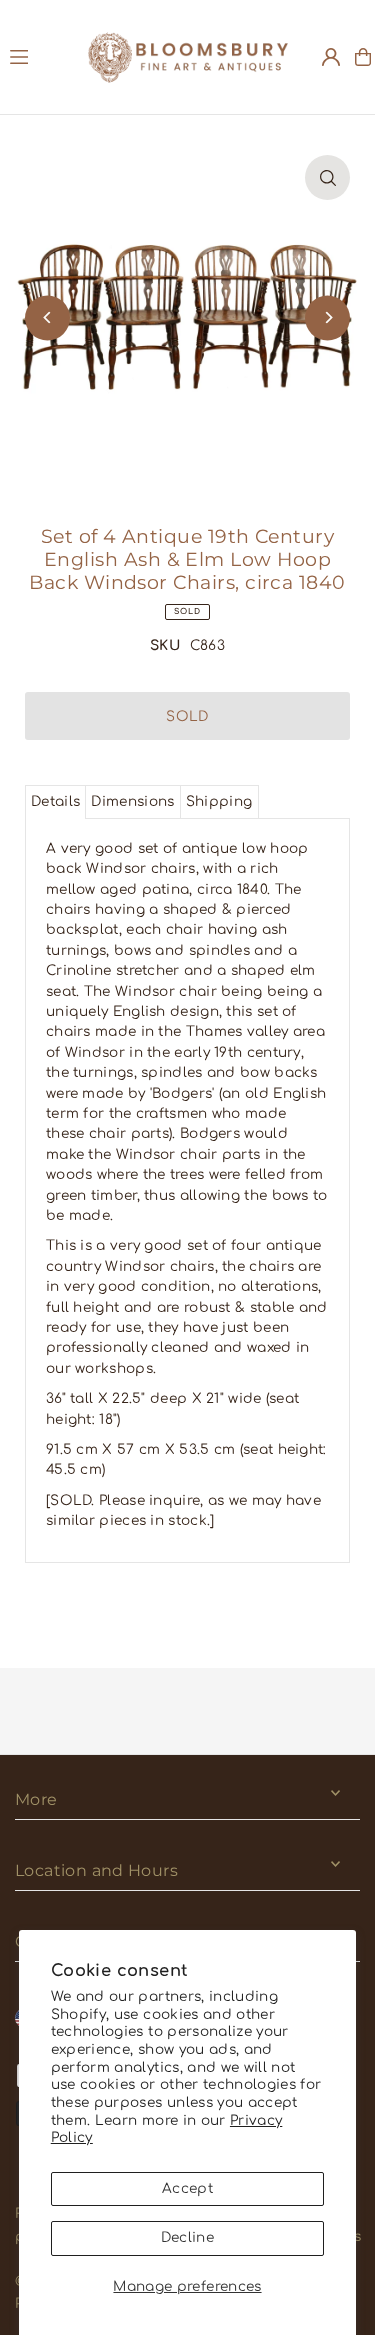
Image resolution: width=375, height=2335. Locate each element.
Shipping (219, 801)
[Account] (331, 57)
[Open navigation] (39, 56)
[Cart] (363, 57)
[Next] (327, 317)
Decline (187, 2237)
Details (55, 801)
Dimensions (132, 801)
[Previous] (47, 317)
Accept (187, 2188)
